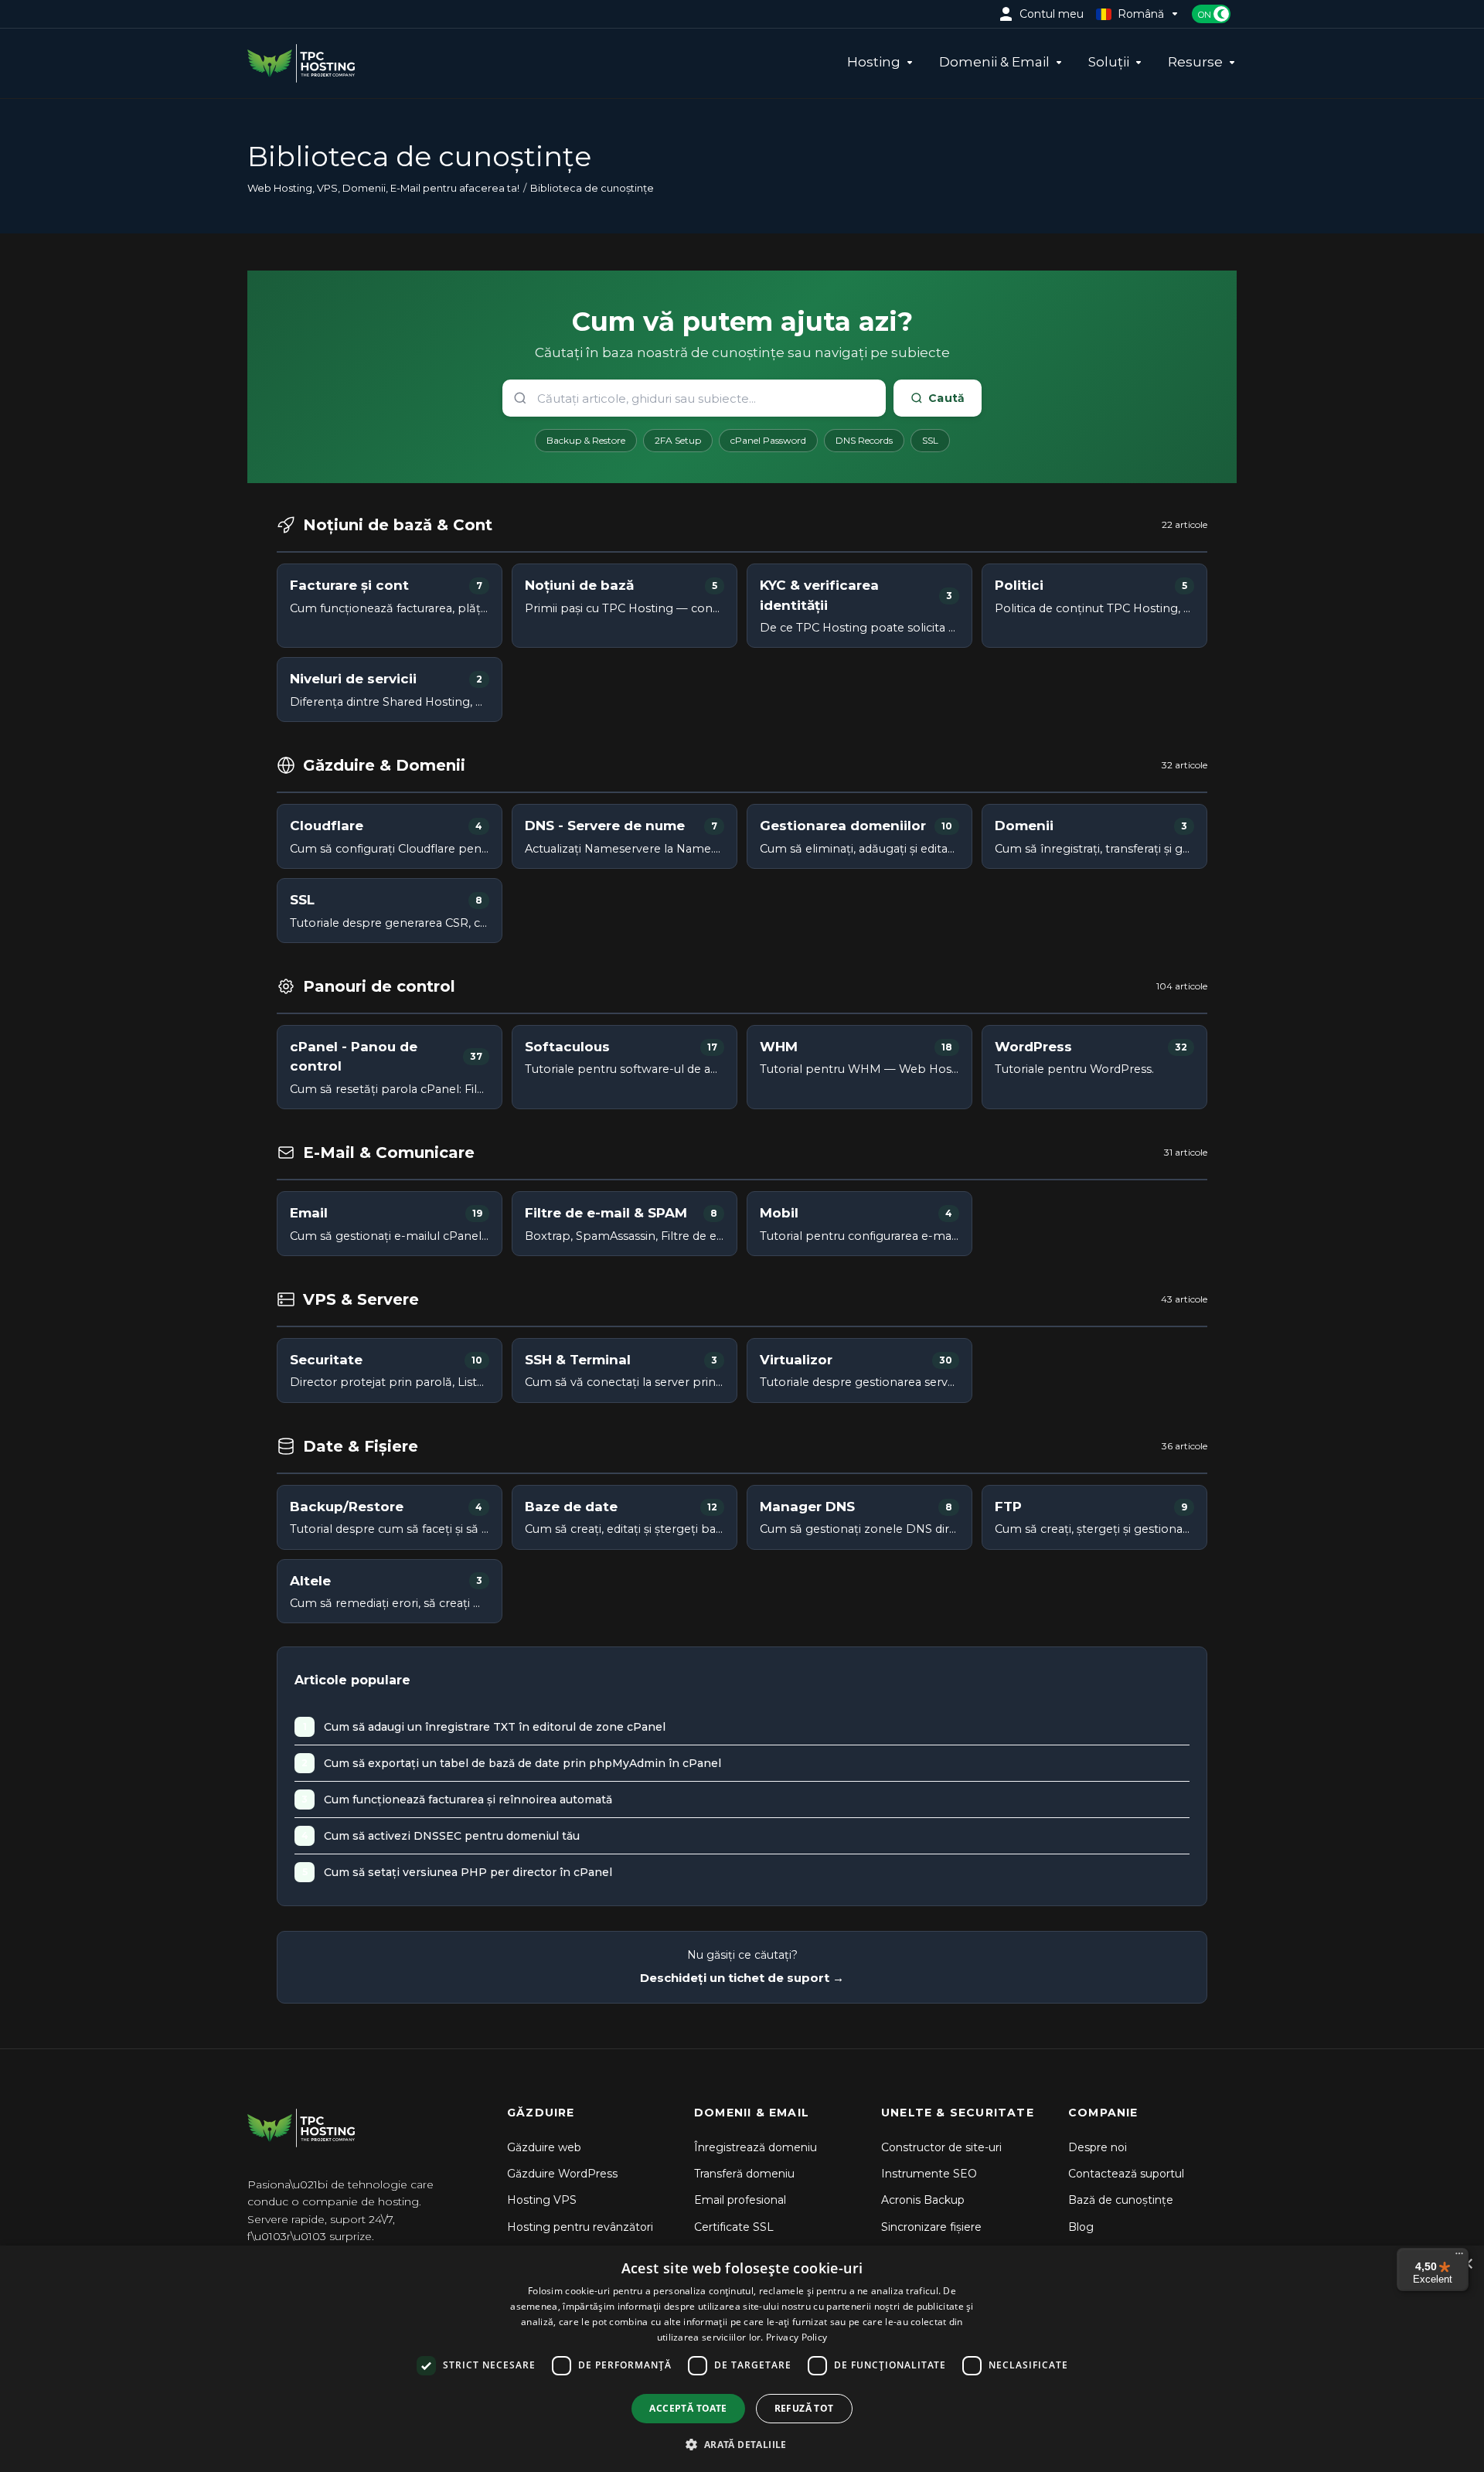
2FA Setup (678, 440)
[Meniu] (1459, 2257)
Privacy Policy (796, 2337)
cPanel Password (768, 440)
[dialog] (742, 2359)
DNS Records (864, 440)
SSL (930, 440)
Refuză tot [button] (804, 2408)
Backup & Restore (586, 440)
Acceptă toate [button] (688, 2408)
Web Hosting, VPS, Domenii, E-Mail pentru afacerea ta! (383, 188)
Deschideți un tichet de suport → (742, 1978)
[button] (742, 2444)
